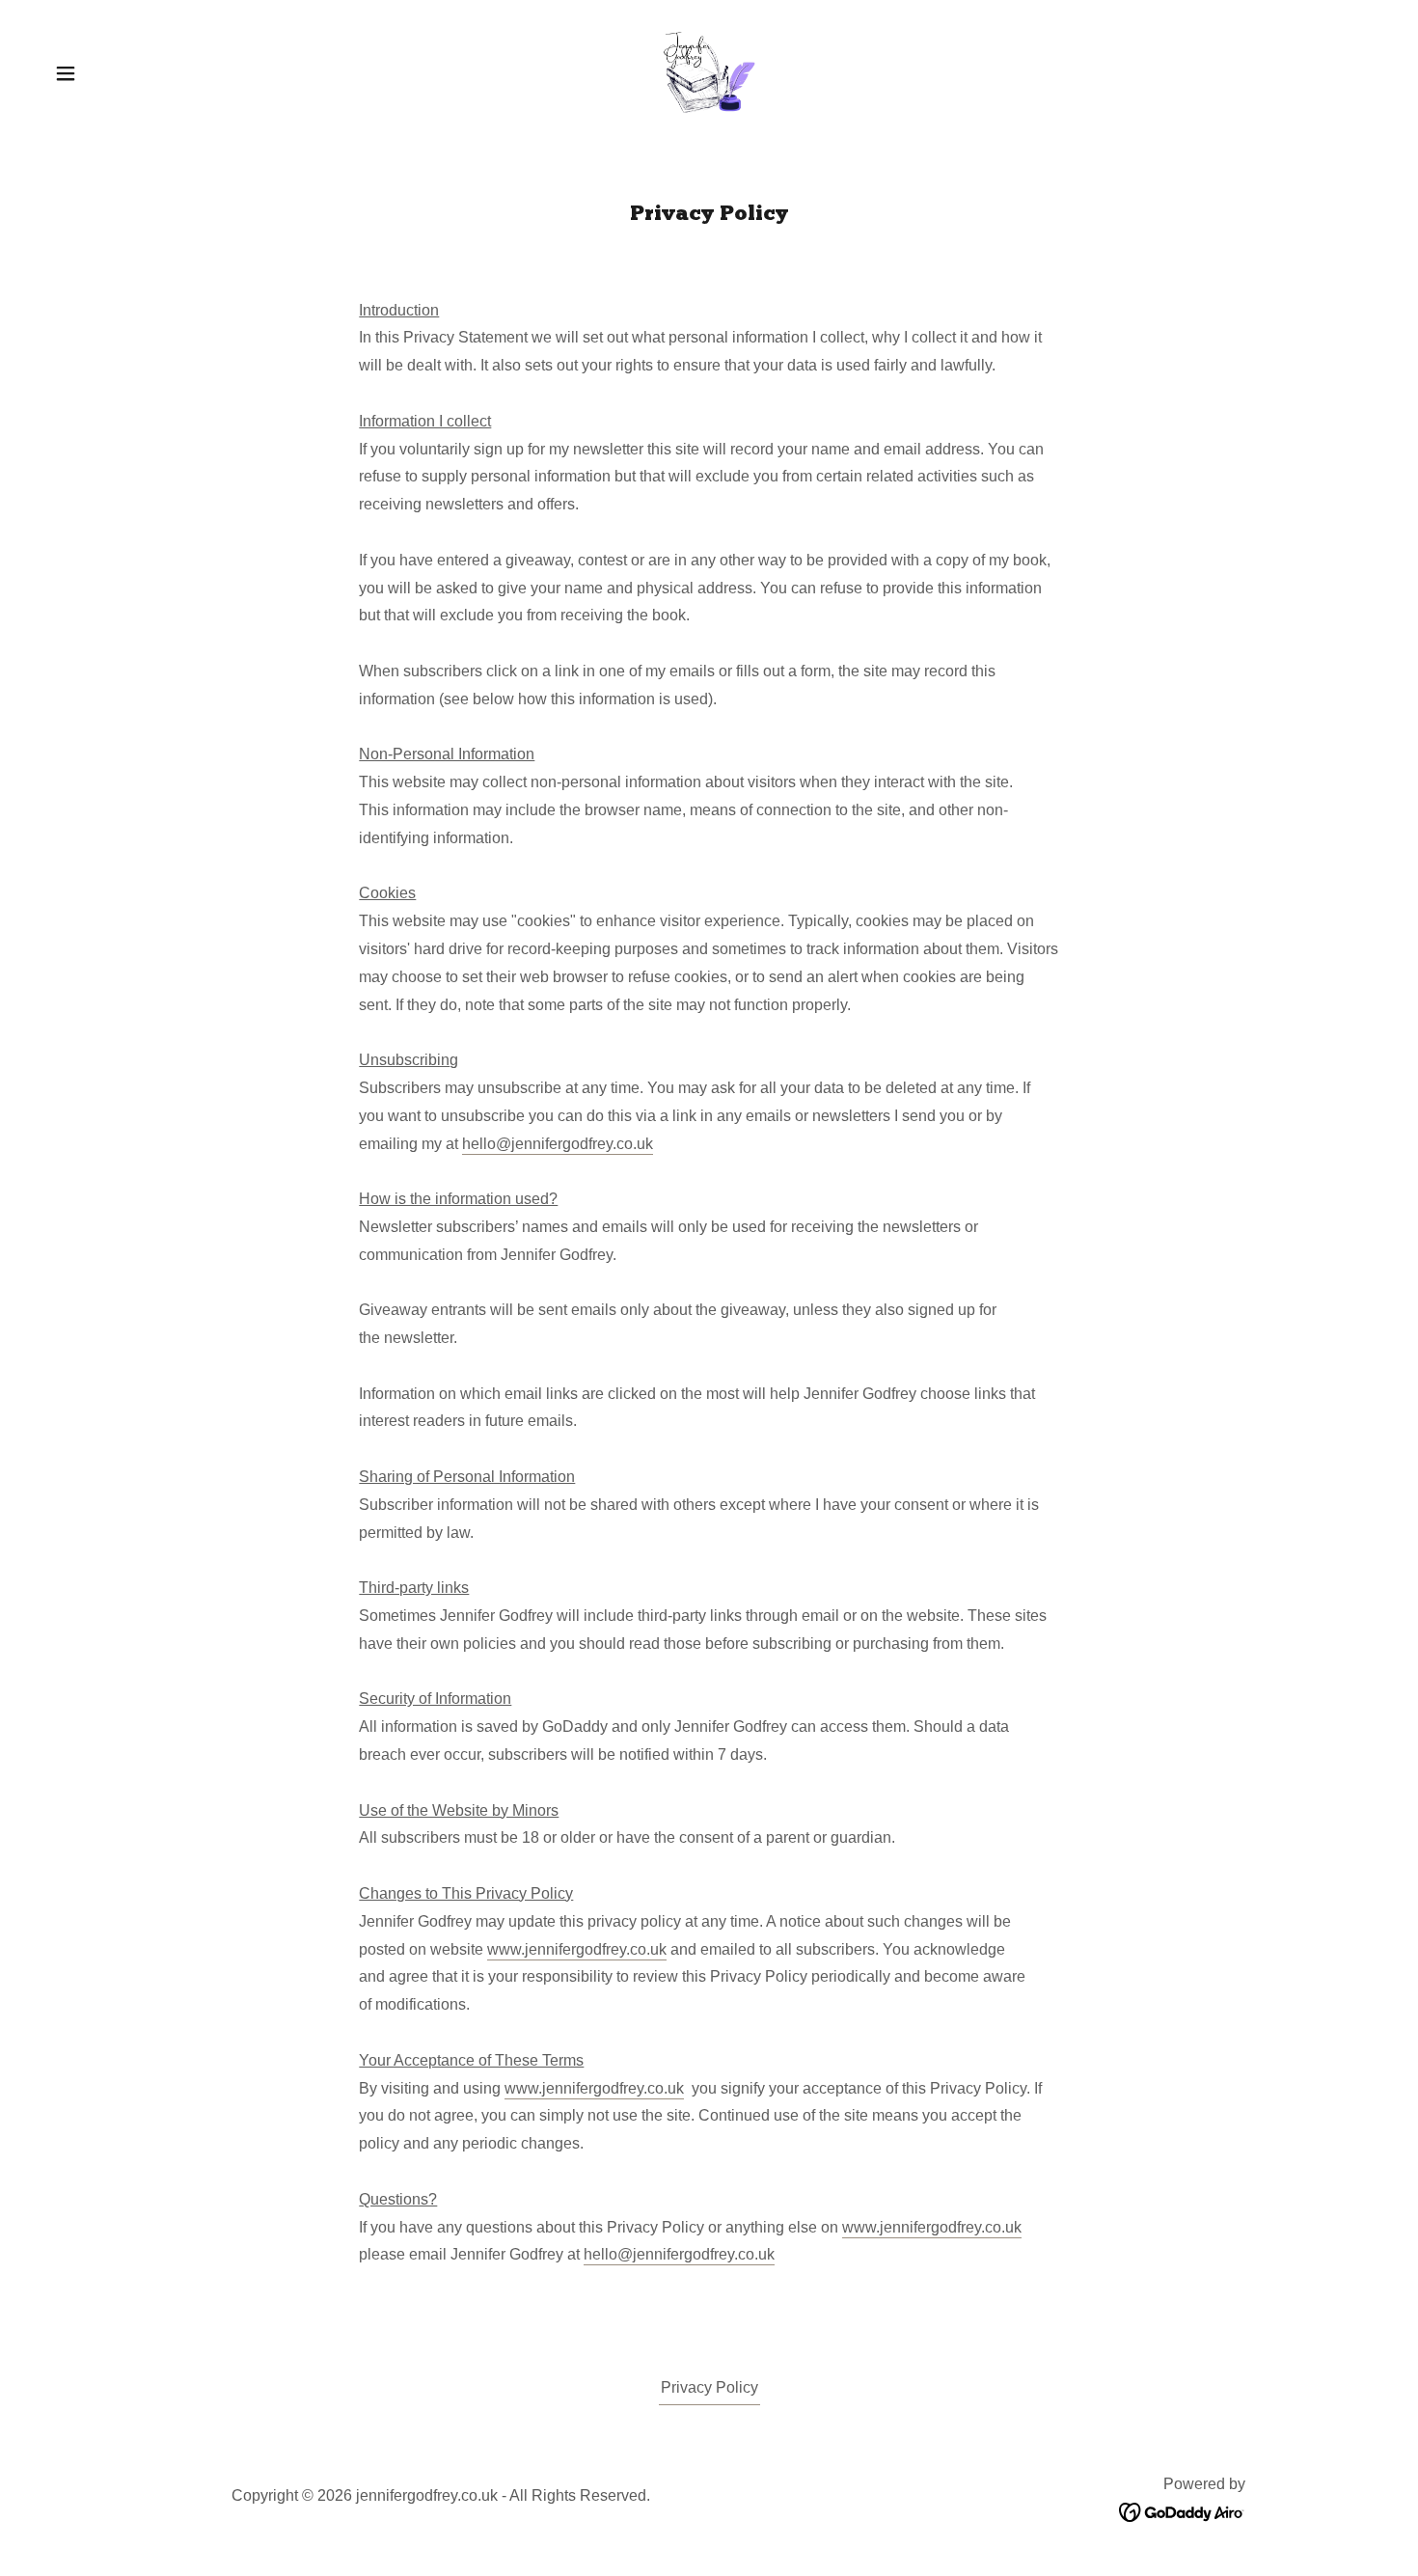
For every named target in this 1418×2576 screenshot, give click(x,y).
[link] (709, 72)
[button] (66, 73)
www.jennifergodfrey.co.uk (577, 1949)
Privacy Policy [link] (709, 2387)
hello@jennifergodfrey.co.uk (558, 1144)
